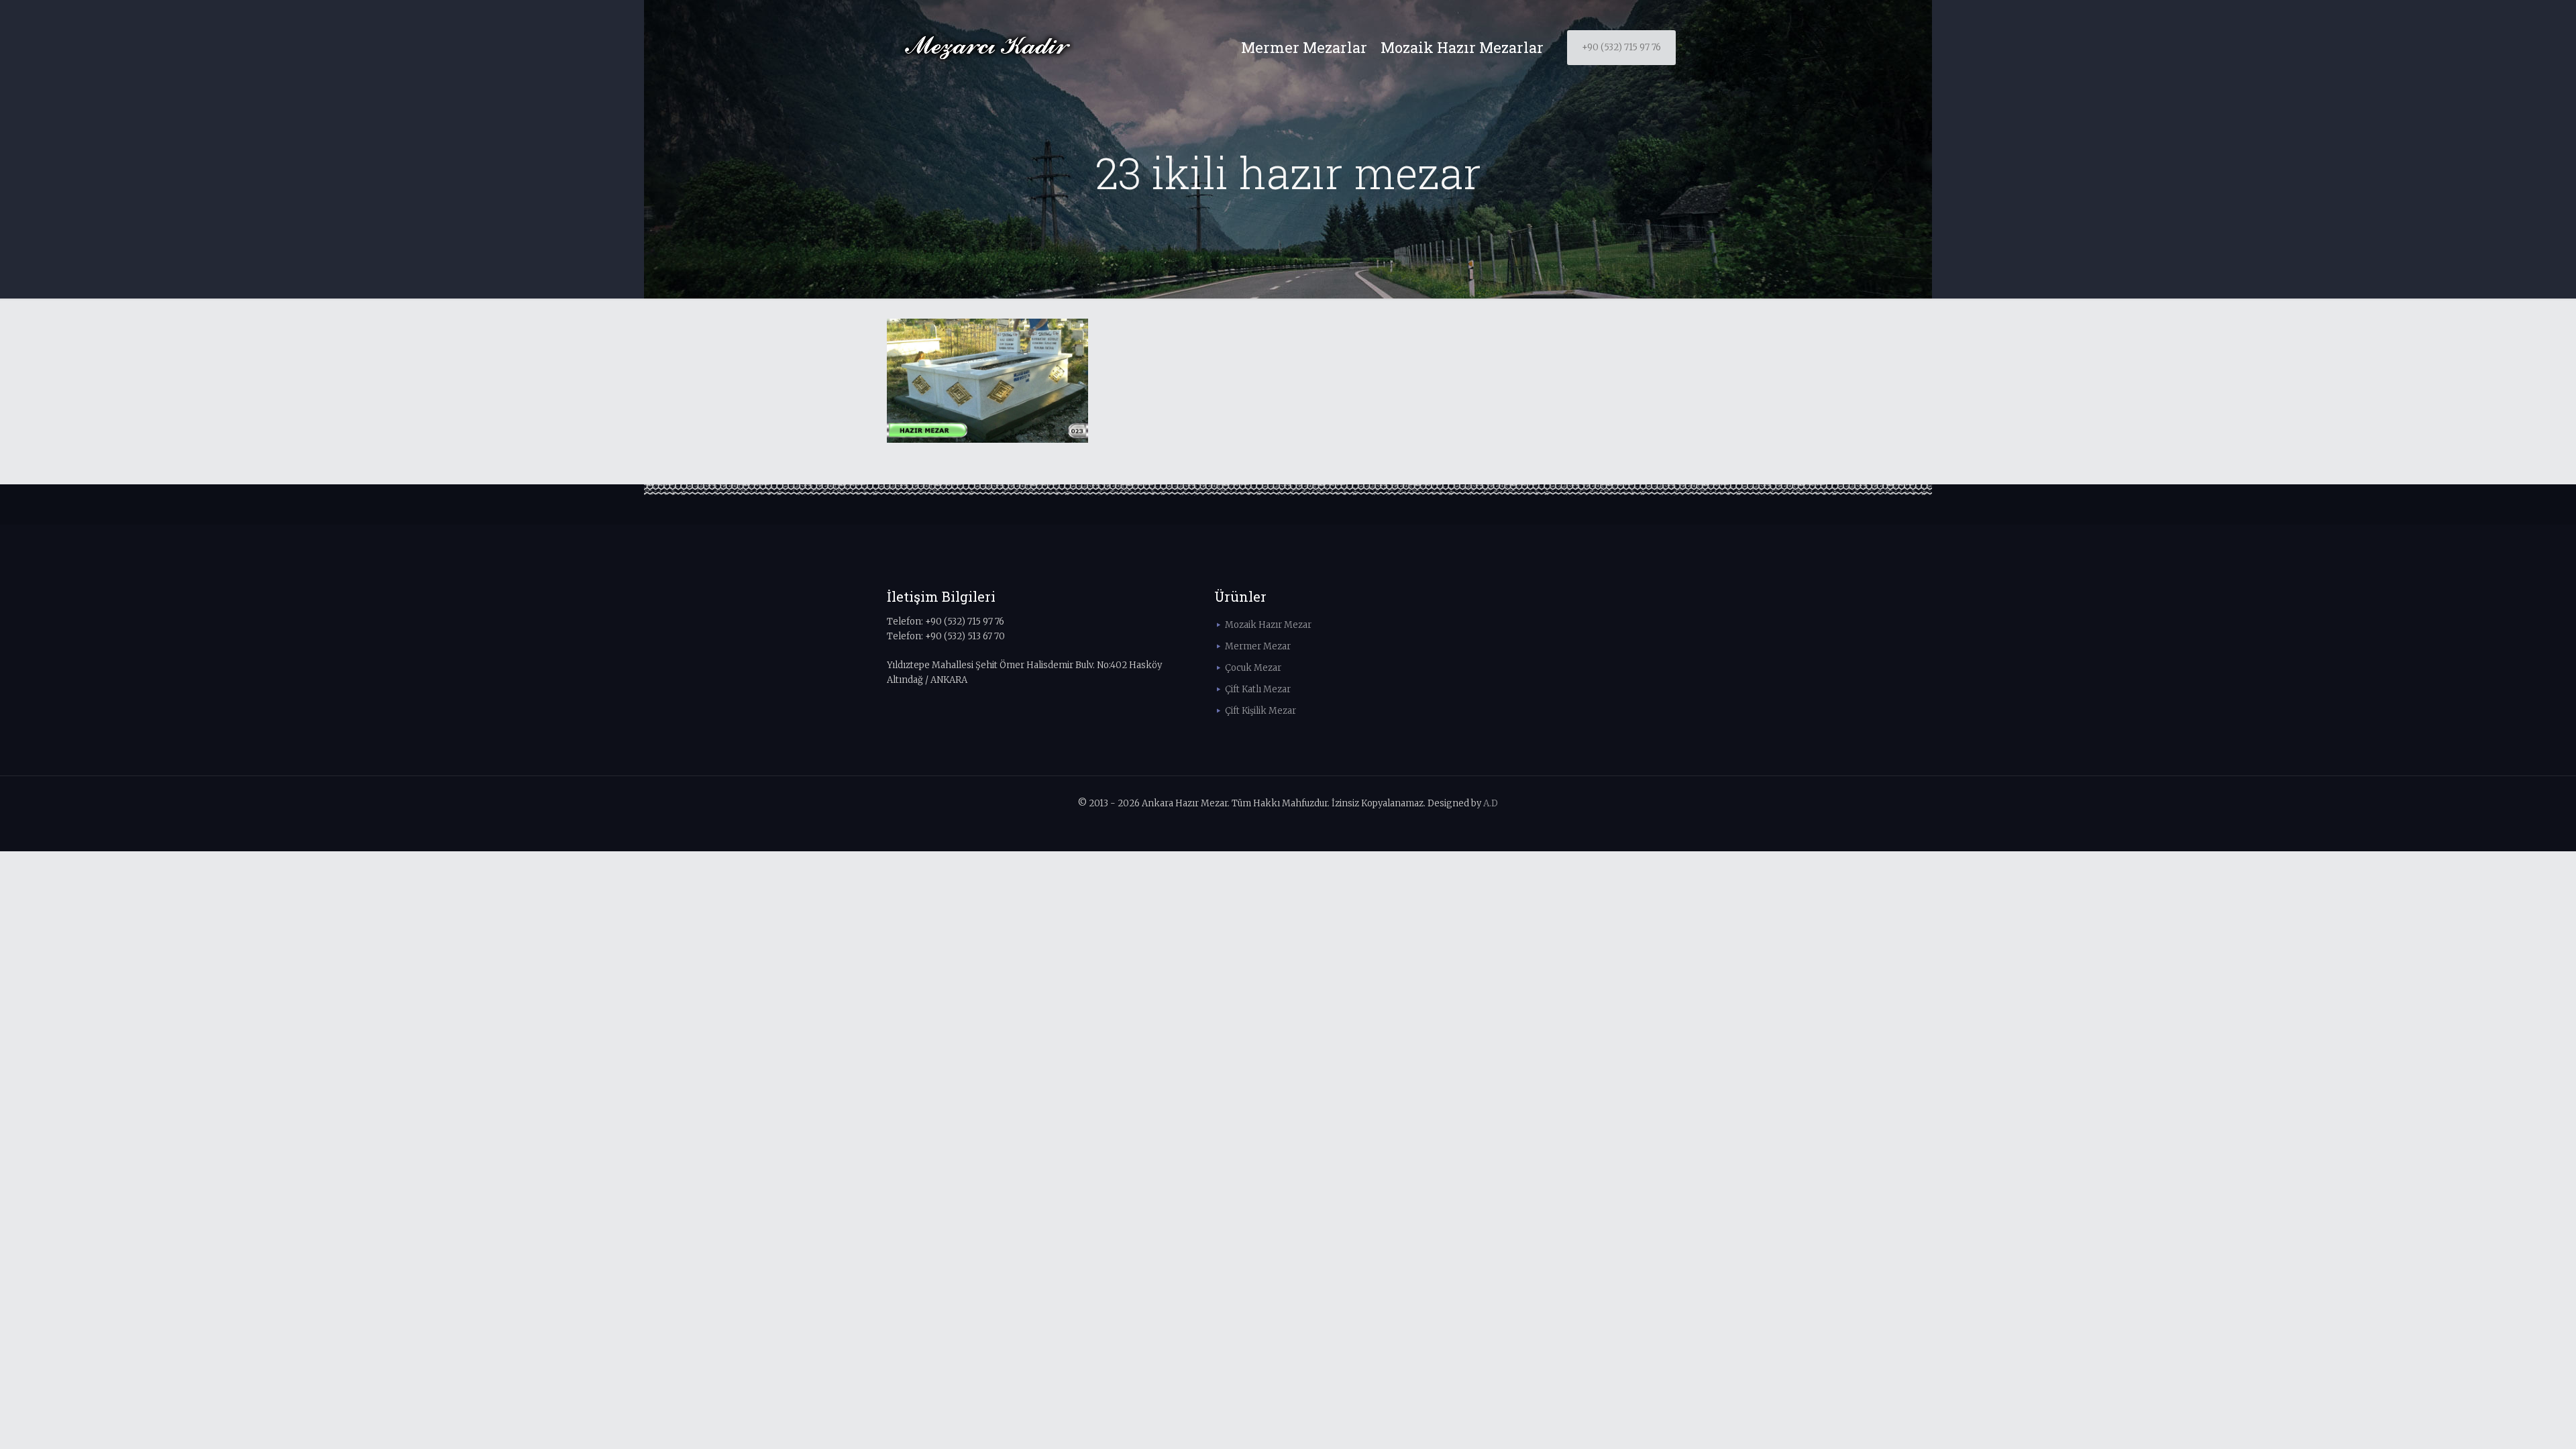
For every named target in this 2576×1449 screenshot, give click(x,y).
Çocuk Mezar (1253, 668)
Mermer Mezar (1258, 646)
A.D (1491, 803)
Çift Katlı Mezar (1258, 689)
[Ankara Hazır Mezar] (987, 48)
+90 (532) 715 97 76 (1621, 47)
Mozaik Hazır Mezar (1268, 625)
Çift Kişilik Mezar (1260, 711)
